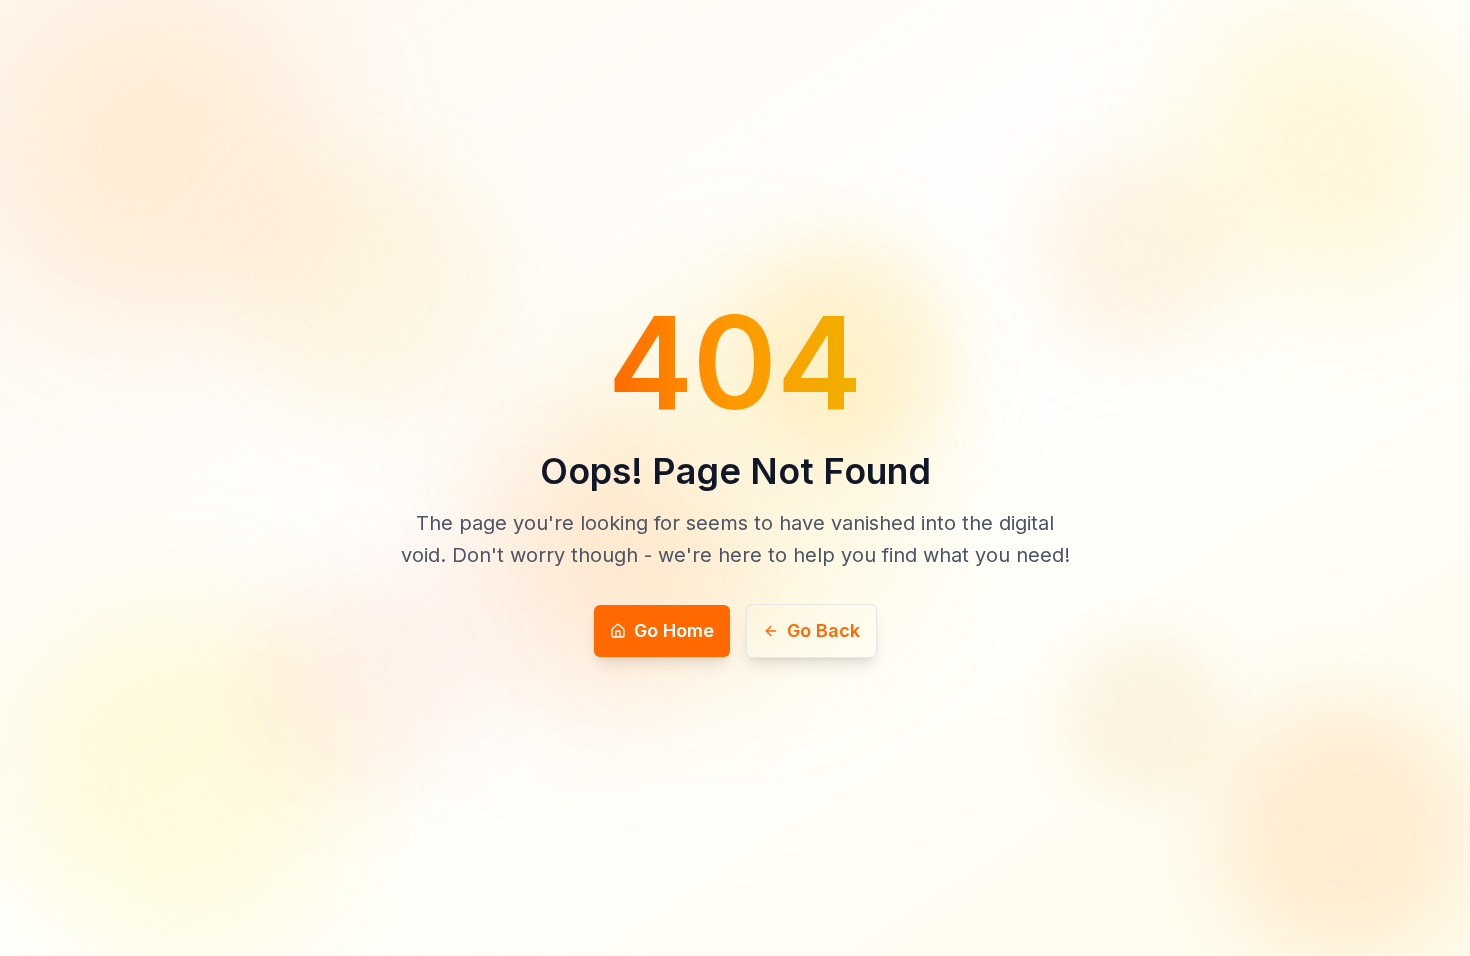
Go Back (823, 630)
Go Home (674, 630)
